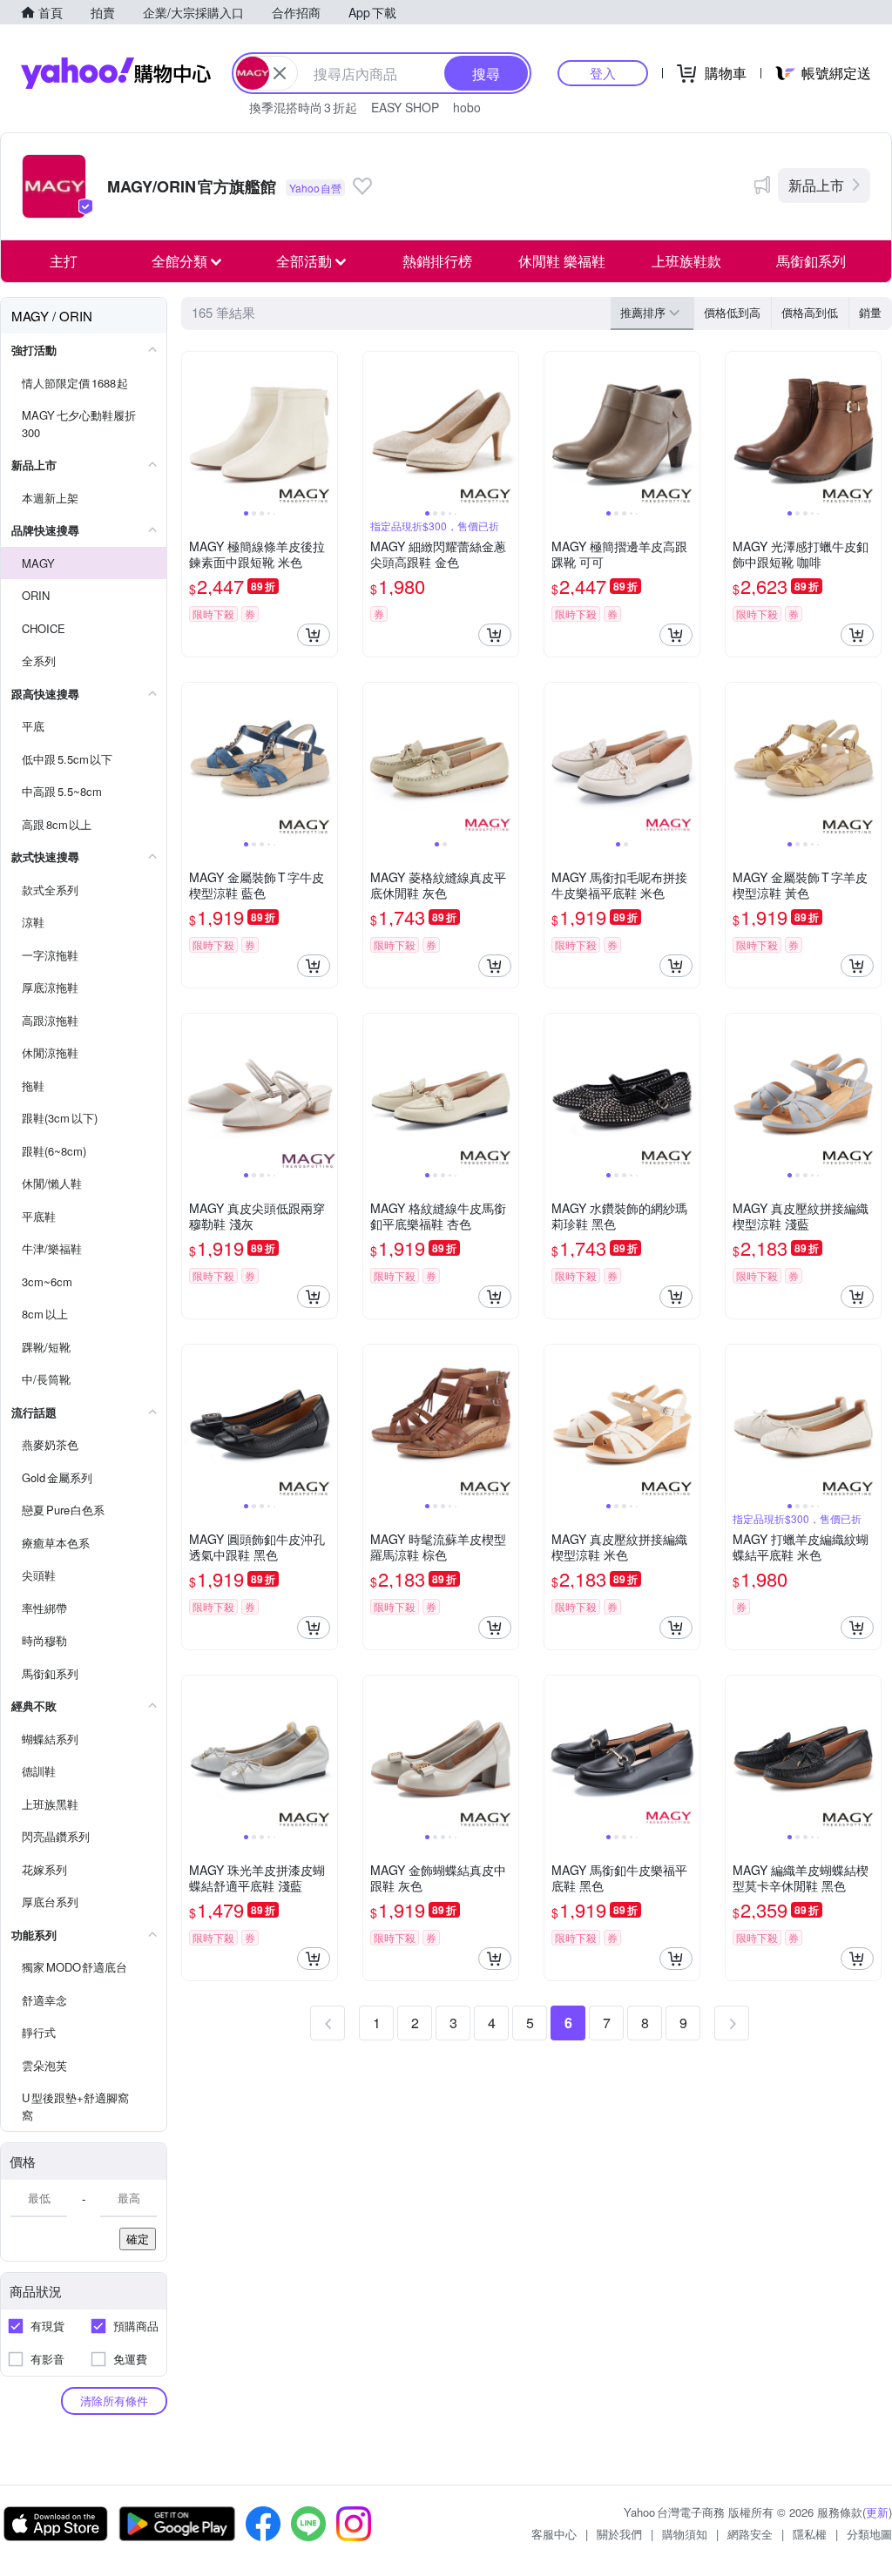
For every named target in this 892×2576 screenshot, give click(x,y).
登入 (603, 73)
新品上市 (816, 185)
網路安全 (750, 2534)
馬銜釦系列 (811, 261)
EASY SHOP (405, 107)
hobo (467, 107)
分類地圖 (869, 2534)
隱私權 (810, 2534)
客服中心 (554, 2534)
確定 (138, 2239)
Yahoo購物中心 (116, 73)
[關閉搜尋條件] (280, 73)
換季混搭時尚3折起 (303, 107)
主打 (64, 261)
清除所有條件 (114, 2401)
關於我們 (619, 2534)
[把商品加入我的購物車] (314, 635)
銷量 (870, 312)
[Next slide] (326, 429)
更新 (877, 2512)
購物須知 (685, 2534)
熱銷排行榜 (437, 261)
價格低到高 (732, 312)
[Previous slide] (193, 429)
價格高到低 (810, 312)
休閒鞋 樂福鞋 (562, 261)
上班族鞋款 (686, 261)
